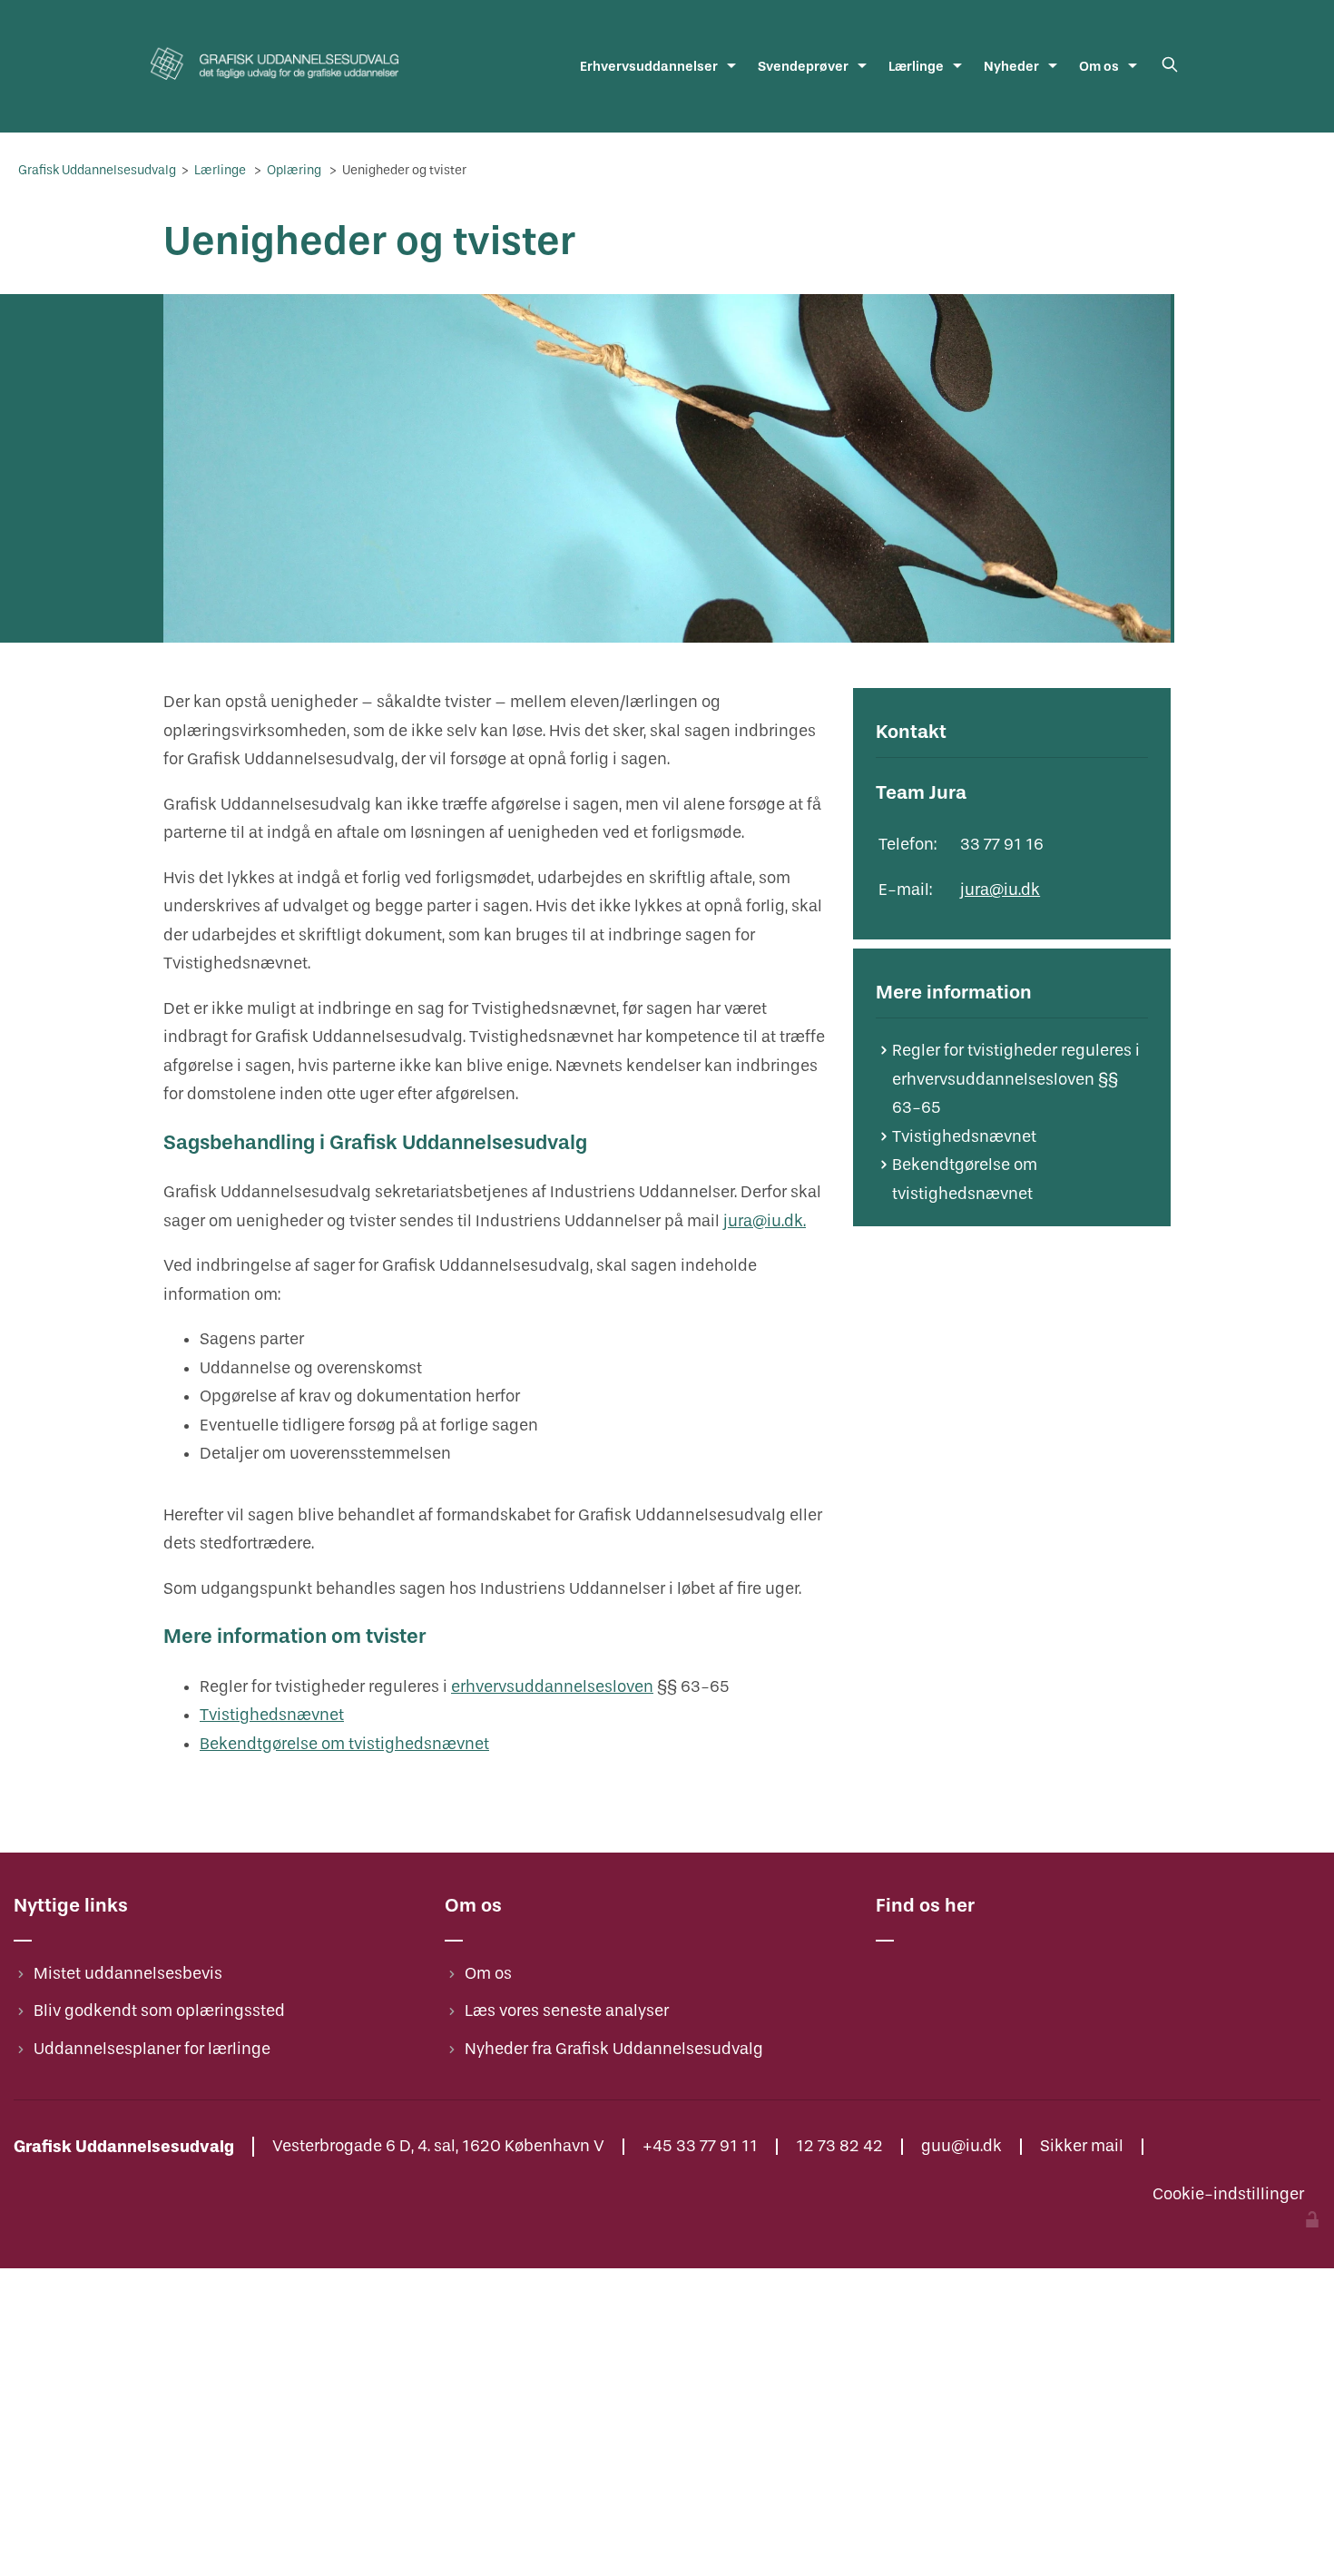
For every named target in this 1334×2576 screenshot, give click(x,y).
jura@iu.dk (1000, 890)
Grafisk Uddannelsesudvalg (98, 170)
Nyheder (1011, 66)
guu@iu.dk (961, 2147)
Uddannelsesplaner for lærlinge (152, 2049)
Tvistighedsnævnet (272, 1715)
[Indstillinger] (1312, 2222)
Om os (1099, 66)
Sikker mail (1082, 2147)
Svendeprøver (803, 66)
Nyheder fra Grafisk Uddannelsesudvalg (614, 2049)
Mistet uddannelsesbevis (128, 1974)
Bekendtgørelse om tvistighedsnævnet (344, 1744)
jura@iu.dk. (765, 1221)
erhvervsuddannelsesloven (552, 1687)
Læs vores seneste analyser (567, 2011)
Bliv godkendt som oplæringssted (159, 2011)
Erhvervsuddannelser (649, 66)
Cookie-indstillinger (1228, 2195)
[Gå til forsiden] (275, 86)
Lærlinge (916, 66)
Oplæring (295, 170)
